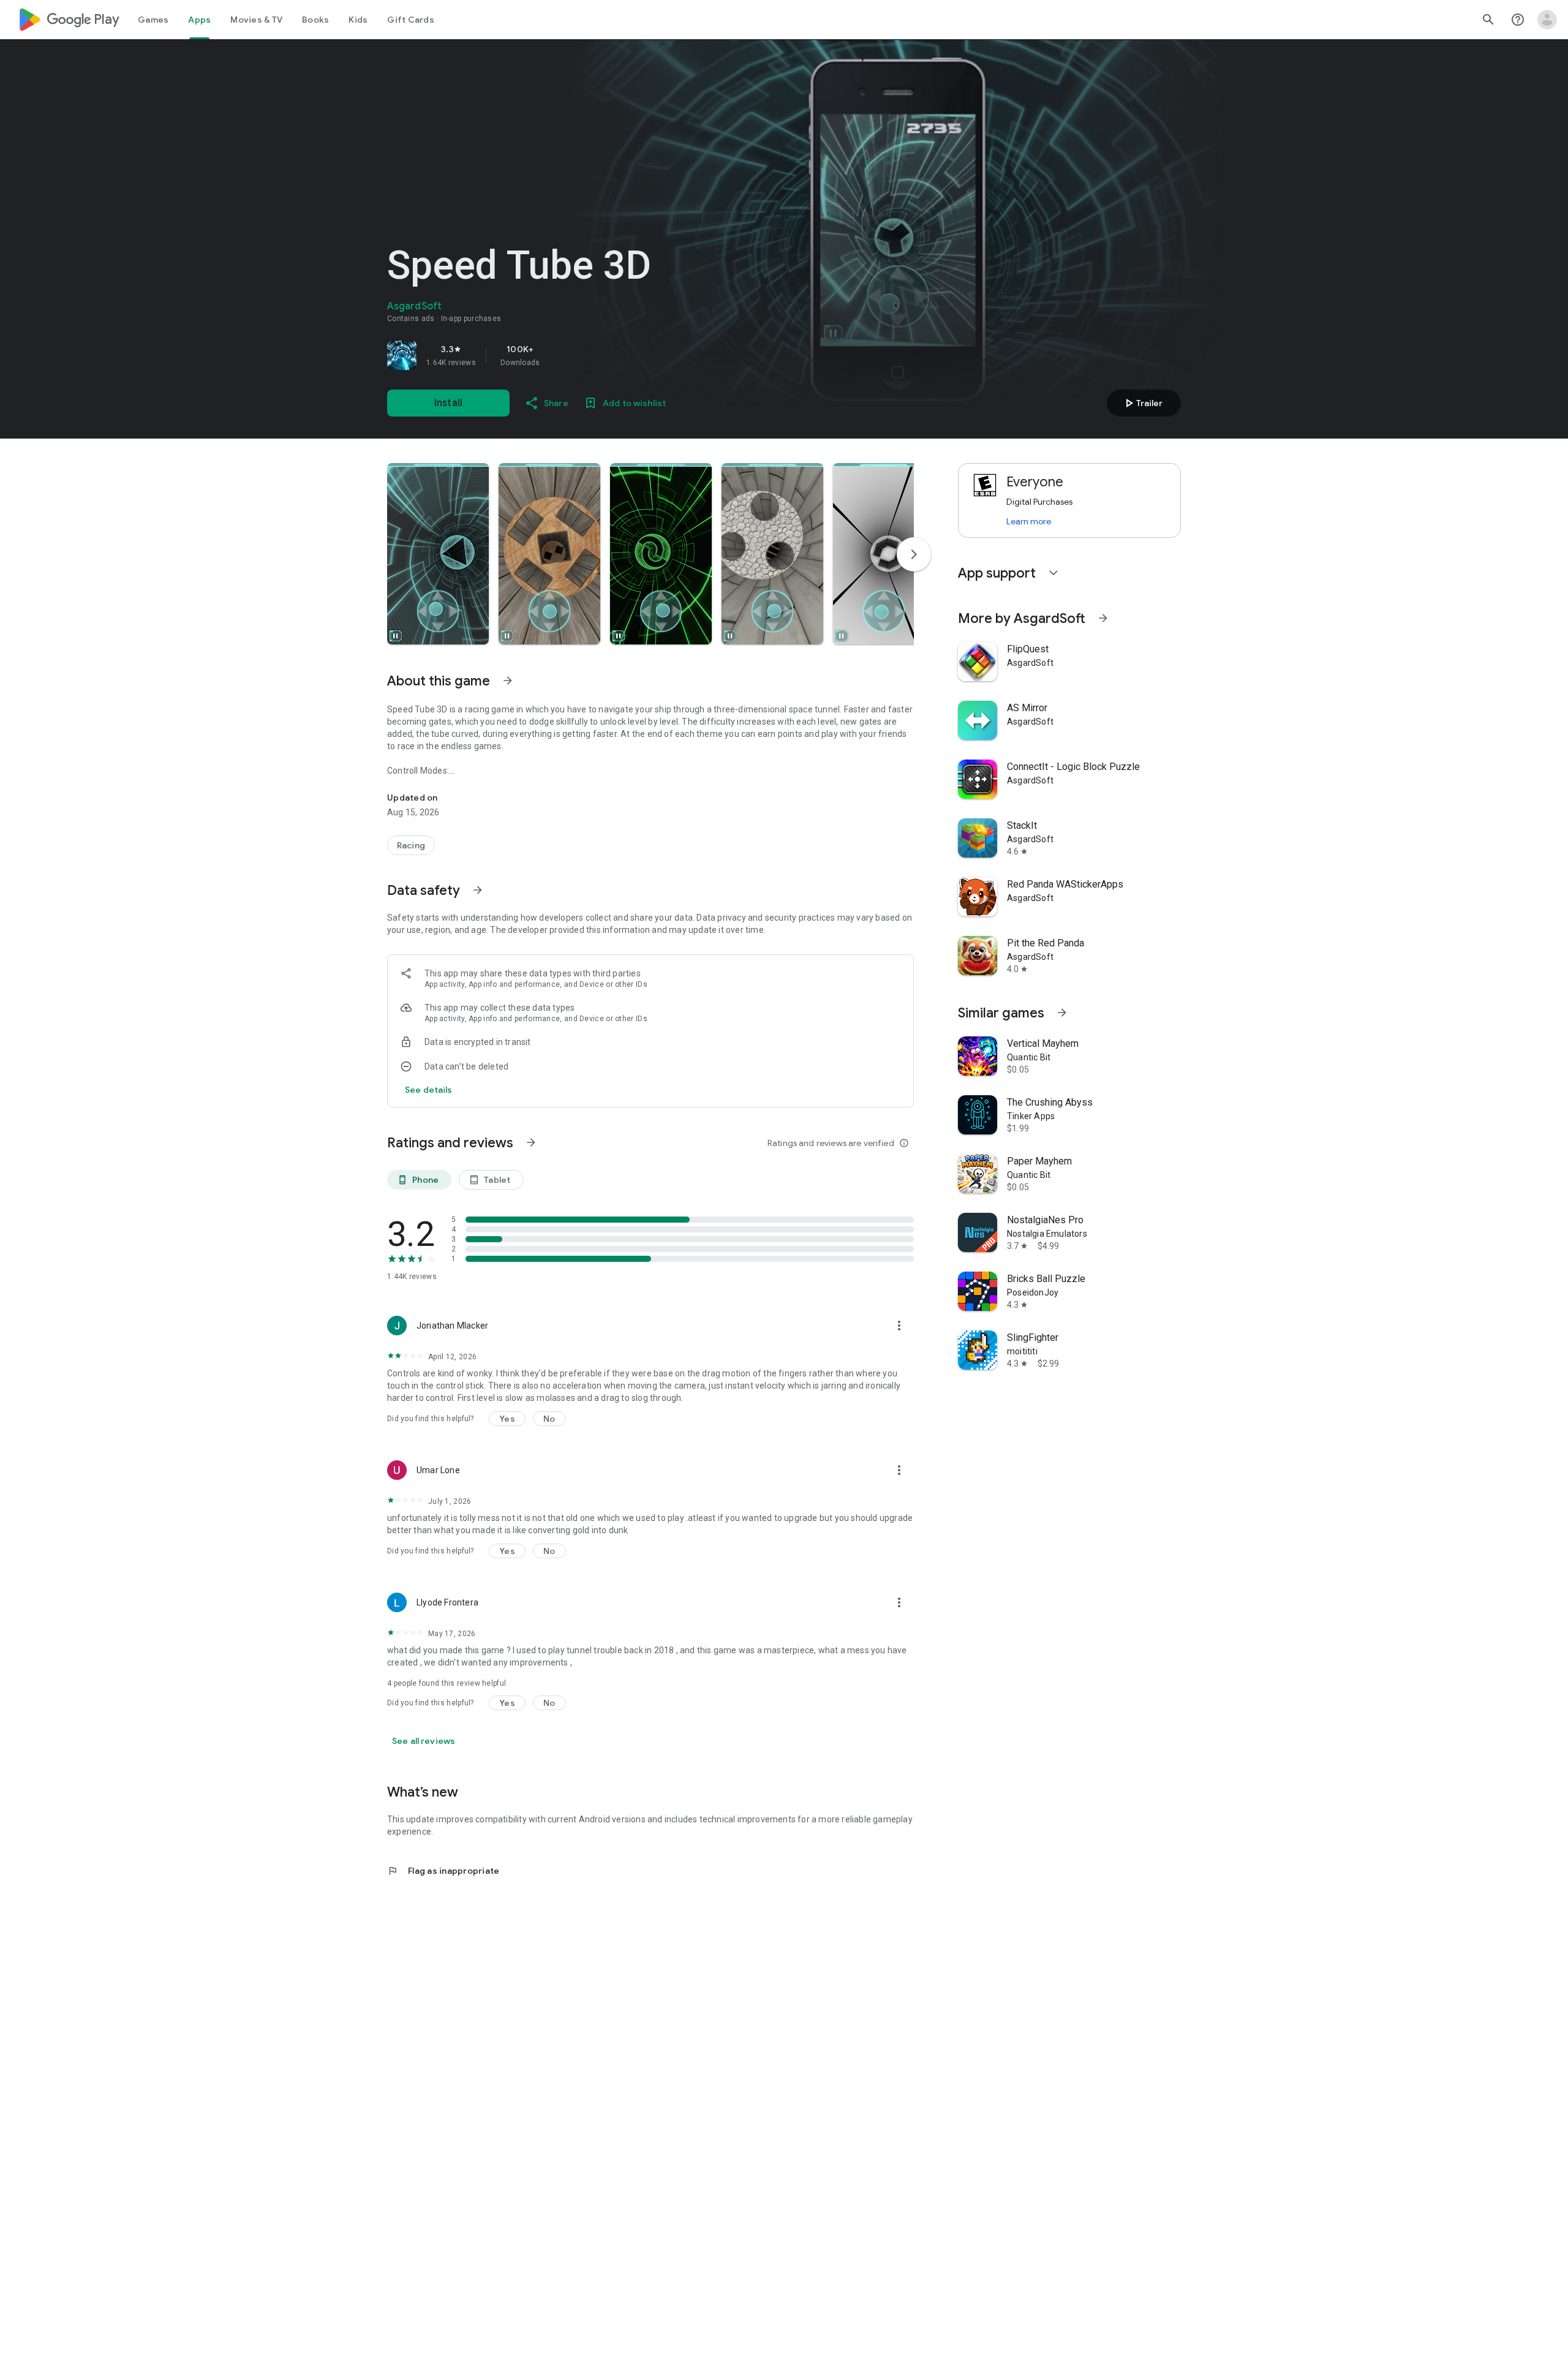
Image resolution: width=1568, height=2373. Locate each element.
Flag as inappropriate (443, 1871)
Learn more (1029, 521)
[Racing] (411, 845)
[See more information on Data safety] (478, 890)
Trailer (1142, 403)
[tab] (153, 20)
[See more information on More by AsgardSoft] (1103, 618)
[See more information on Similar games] (1062, 1013)
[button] (438, 554)
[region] (559, 355)
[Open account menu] (1547, 20)
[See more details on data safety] (429, 1090)
